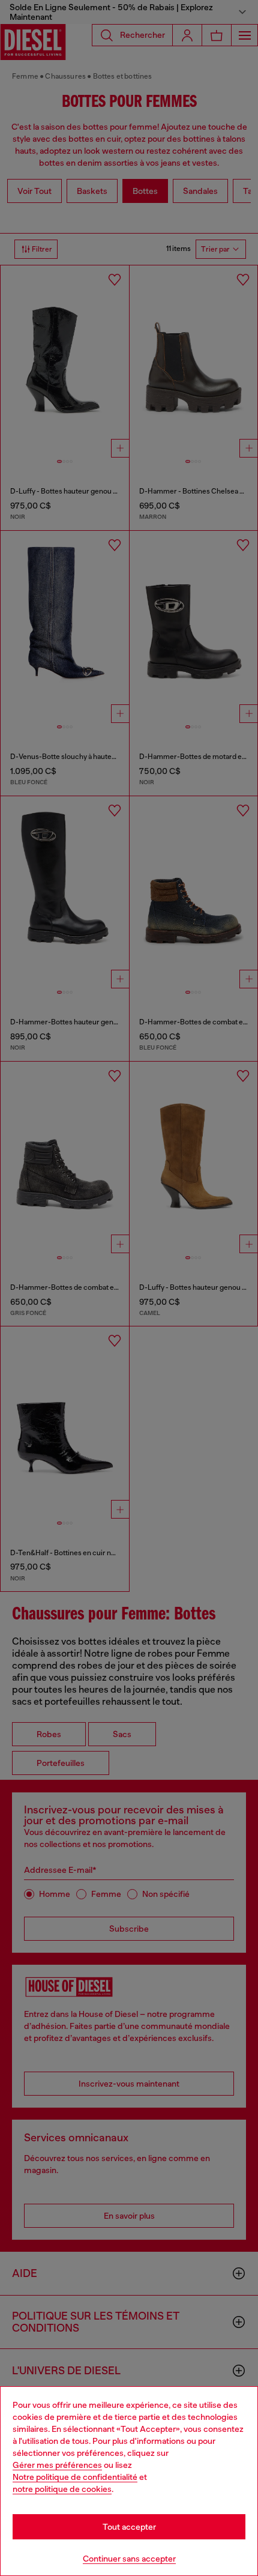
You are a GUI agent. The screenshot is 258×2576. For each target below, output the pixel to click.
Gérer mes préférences (57, 2465)
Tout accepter (129, 2527)
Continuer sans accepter (129, 2559)
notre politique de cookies (62, 2489)
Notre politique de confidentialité (75, 2477)
